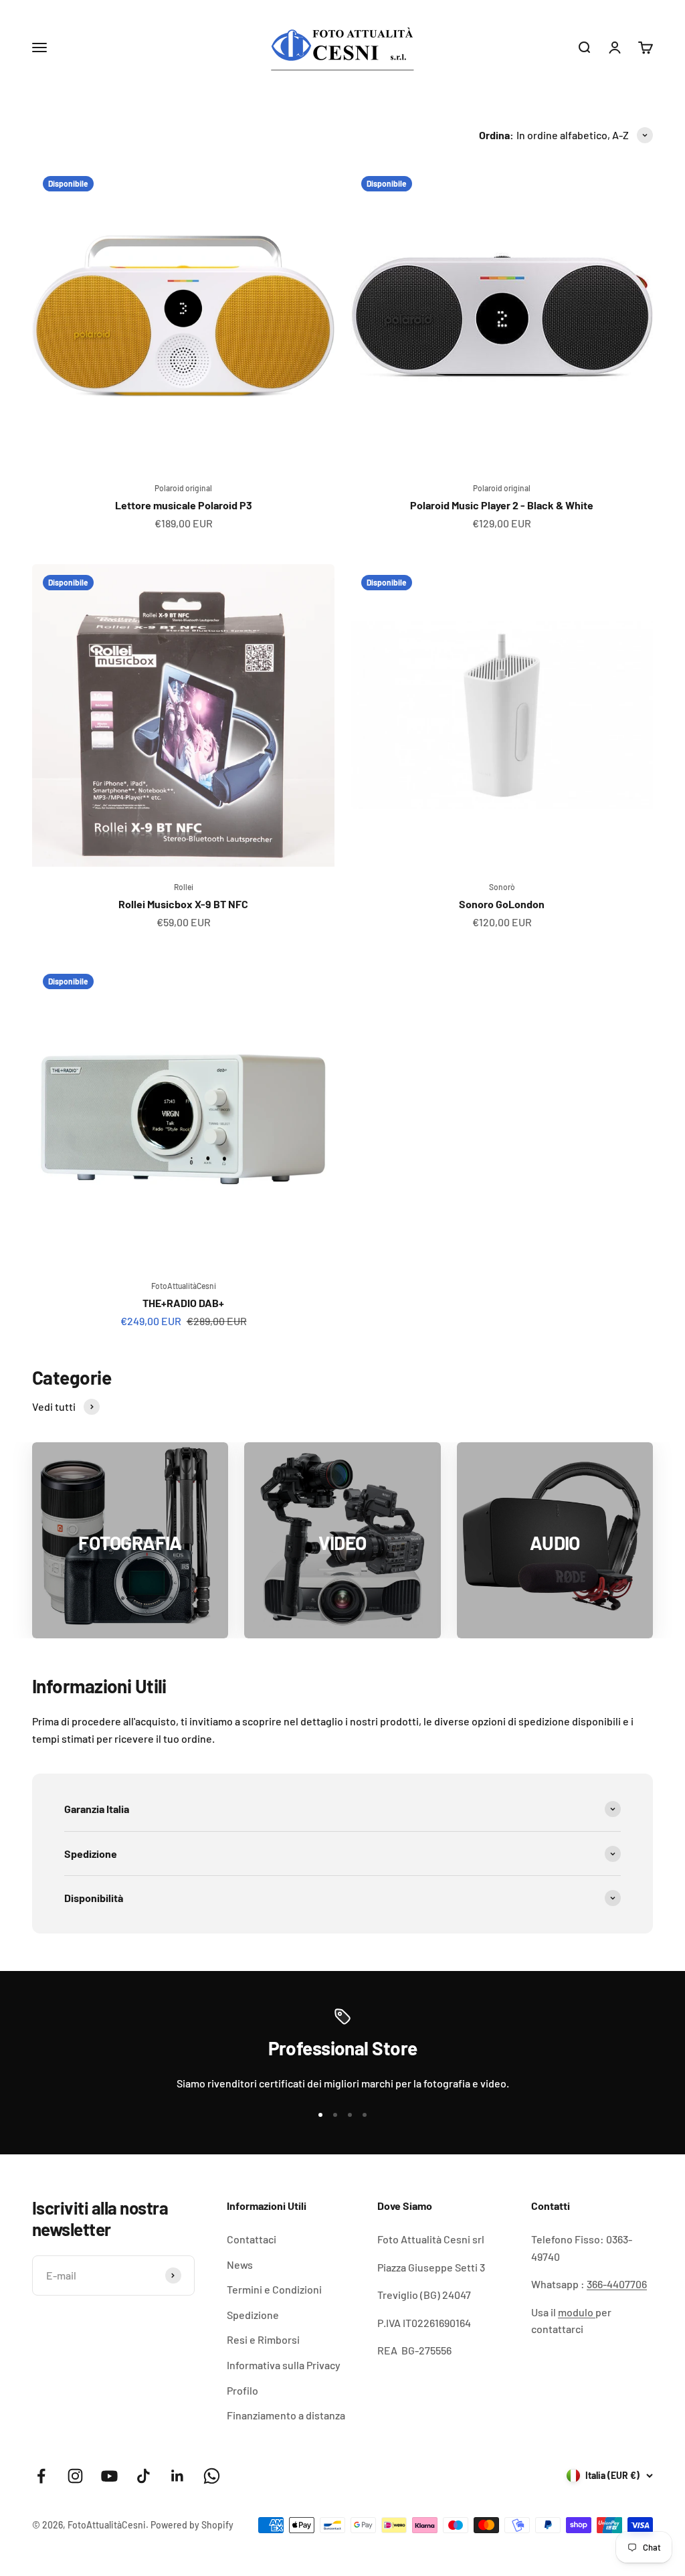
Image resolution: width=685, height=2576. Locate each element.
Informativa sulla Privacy (284, 2365)
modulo (577, 2312)
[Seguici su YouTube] (109, 2476)
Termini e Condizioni (274, 2289)
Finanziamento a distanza (286, 2415)
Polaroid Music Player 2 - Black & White (502, 505)
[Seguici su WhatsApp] (212, 2476)
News (240, 2264)
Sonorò (502, 887)
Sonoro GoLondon (502, 904)
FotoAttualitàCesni (184, 1286)
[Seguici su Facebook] (41, 2476)
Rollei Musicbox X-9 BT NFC (183, 904)
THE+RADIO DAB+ (183, 1303)
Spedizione (253, 2315)
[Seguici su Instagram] (75, 2476)
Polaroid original (183, 488)
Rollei (184, 887)
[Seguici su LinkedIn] (178, 2476)
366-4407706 (617, 2284)
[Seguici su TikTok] (143, 2476)
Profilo (242, 2390)
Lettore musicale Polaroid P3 (184, 505)
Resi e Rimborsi (263, 2339)
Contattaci (252, 2239)
